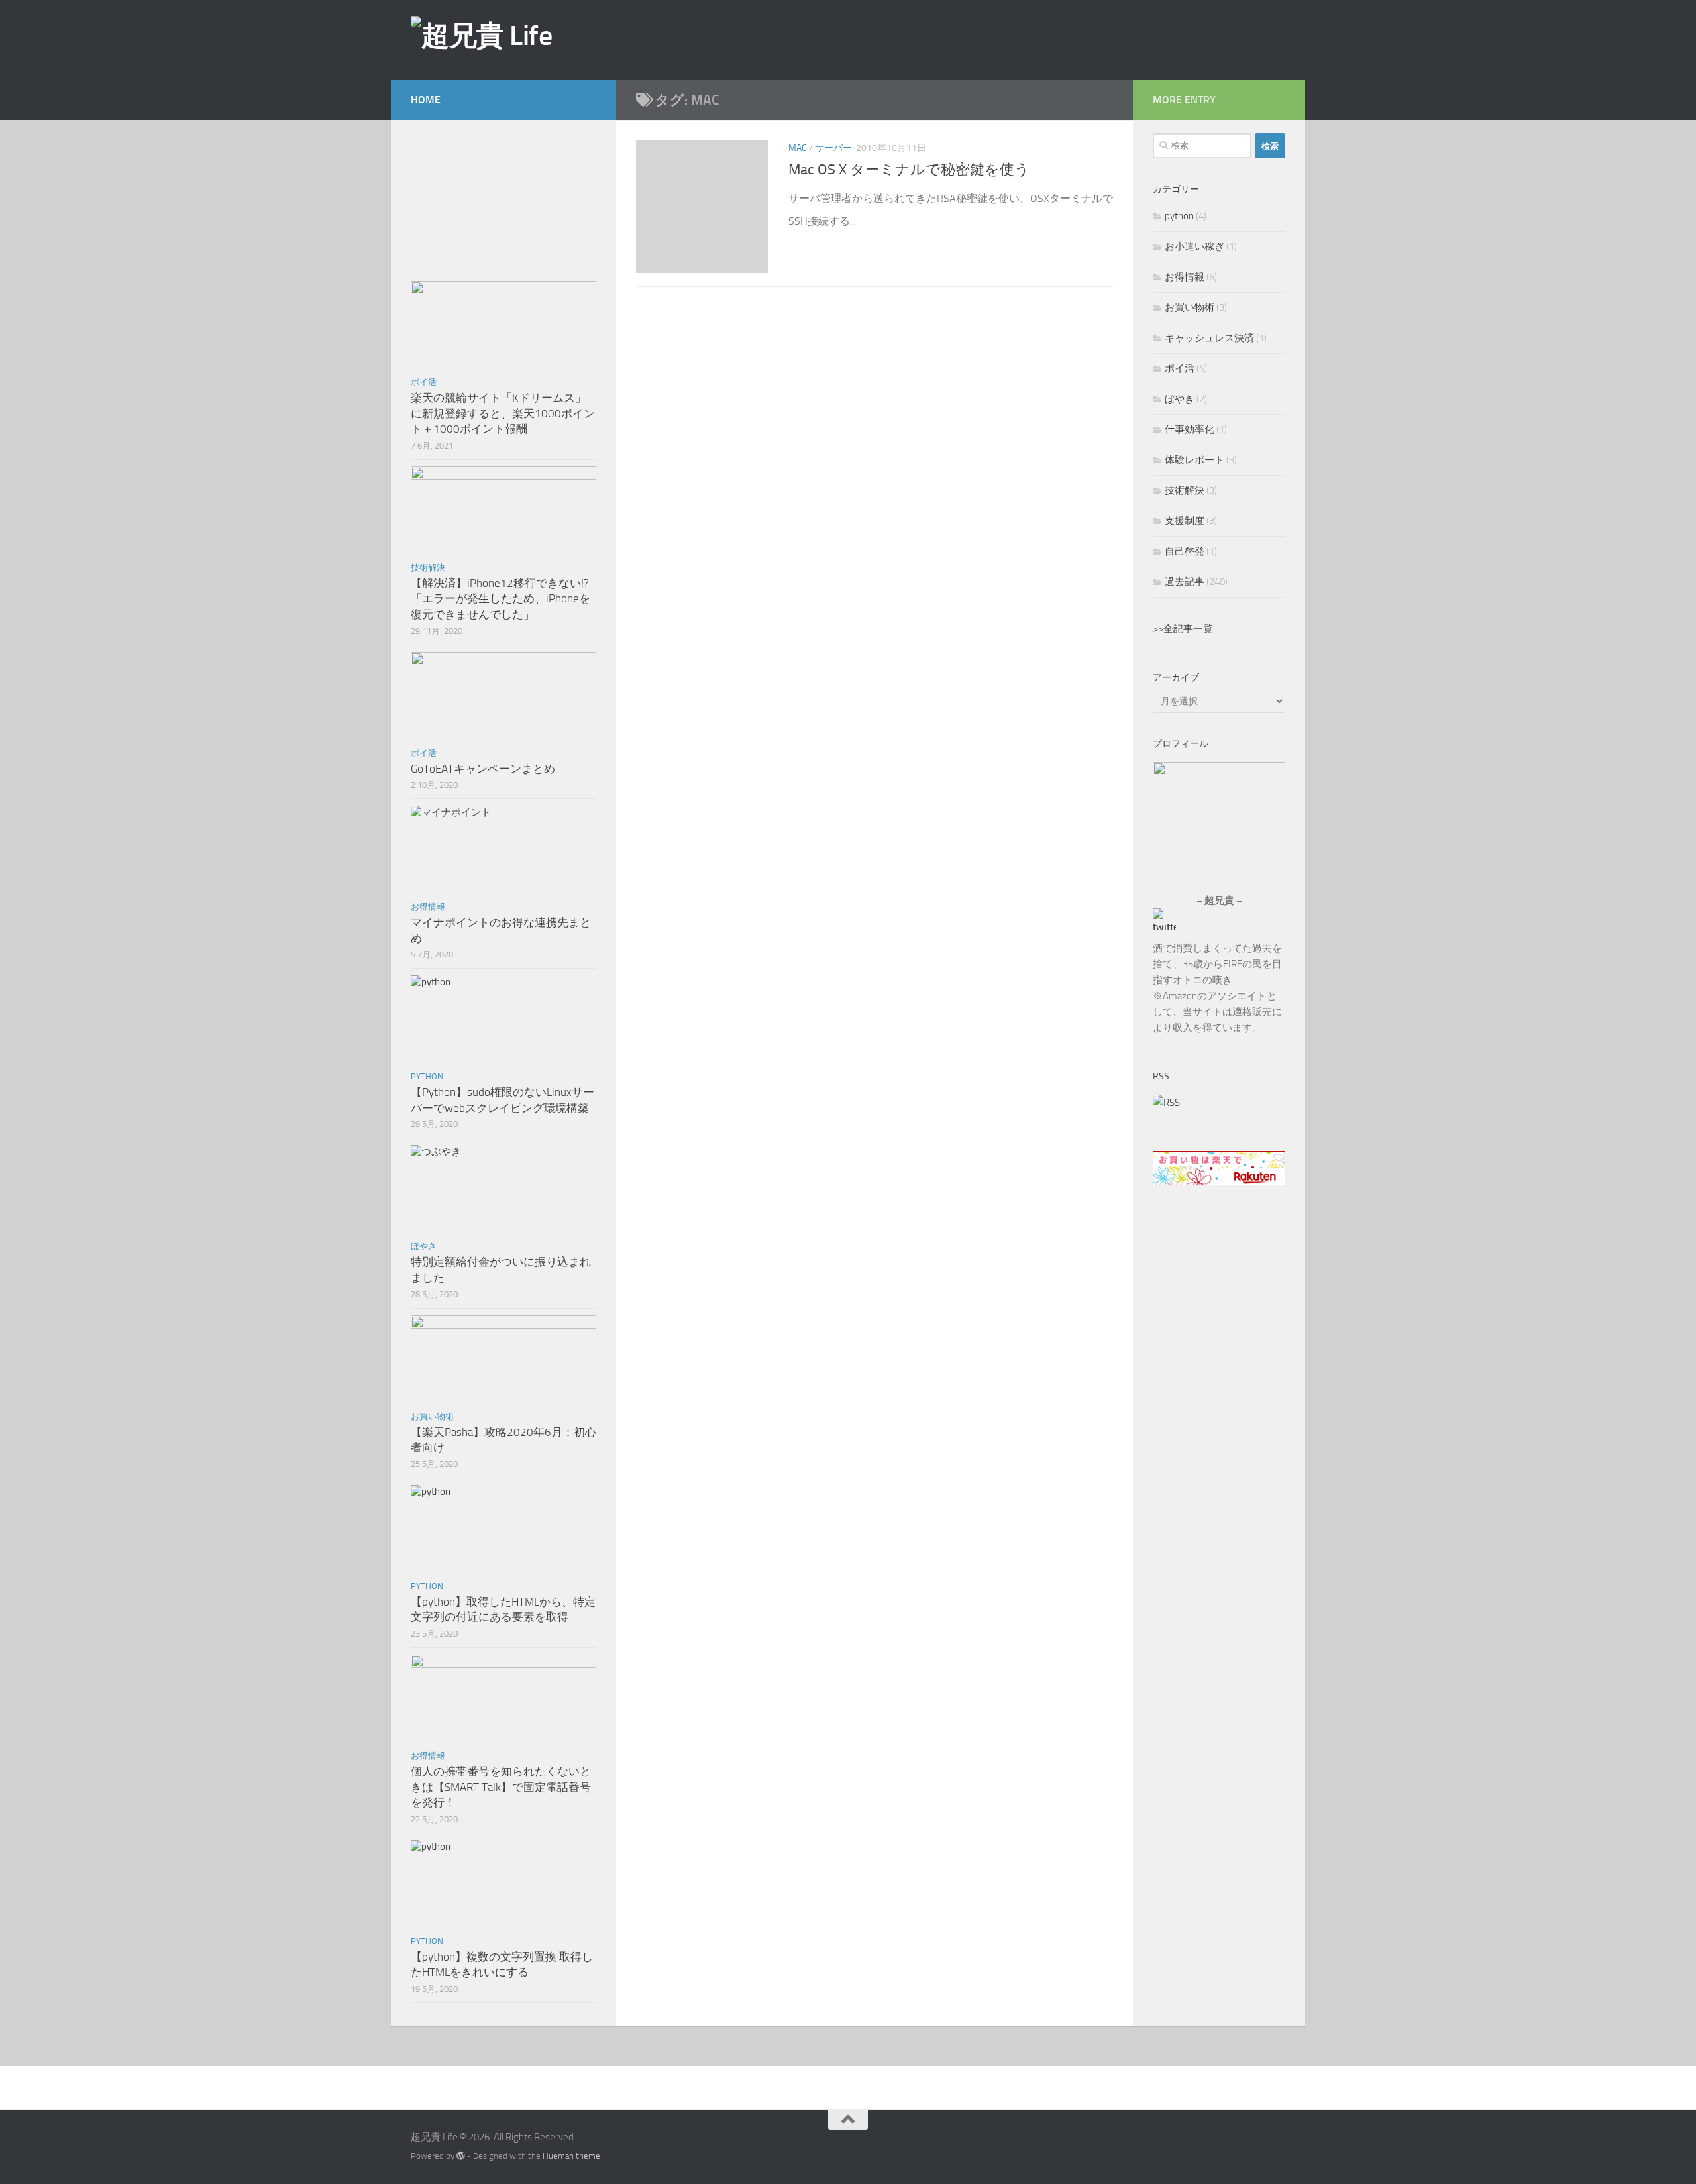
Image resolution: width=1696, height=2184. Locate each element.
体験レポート (1194, 460)
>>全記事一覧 (1183, 629)
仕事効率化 (1190, 429)
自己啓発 (1185, 551)
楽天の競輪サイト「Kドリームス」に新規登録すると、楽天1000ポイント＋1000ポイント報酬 (503, 413)
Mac (798, 148)
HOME (426, 100)
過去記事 (1185, 582)
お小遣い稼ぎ (1194, 246)
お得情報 (428, 907)
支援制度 (1185, 521)
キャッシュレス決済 (1209, 338)
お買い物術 (432, 1416)
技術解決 (428, 568)
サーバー (833, 148)
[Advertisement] (1063, 39)
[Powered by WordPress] (461, 2156)
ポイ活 (424, 382)
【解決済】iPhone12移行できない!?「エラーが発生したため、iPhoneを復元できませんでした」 (501, 599)
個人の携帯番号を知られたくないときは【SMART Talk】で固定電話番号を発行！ (501, 1787)
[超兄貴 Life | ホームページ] (481, 36)
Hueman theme (571, 2156)
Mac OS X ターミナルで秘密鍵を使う (909, 170)
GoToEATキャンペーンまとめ (483, 769)
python (427, 1076)
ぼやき (424, 1246)
